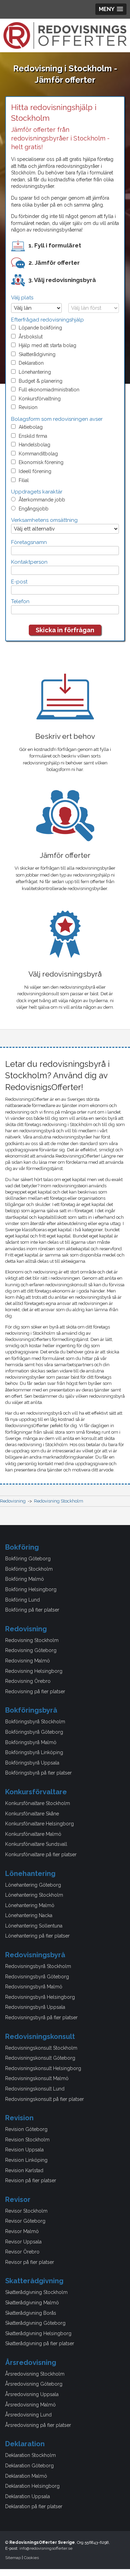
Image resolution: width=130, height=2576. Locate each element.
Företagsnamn (29, 542)
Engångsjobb (34, 509)
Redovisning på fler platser (35, 1691)
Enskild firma (33, 436)
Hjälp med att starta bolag (47, 345)
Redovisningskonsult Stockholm (41, 2048)
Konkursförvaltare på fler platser (41, 1854)
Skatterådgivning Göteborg (35, 2323)
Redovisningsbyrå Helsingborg (40, 1997)
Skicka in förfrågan (65, 630)
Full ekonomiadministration (49, 390)
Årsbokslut (31, 337)
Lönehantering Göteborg (33, 1885)
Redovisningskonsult (40, 2037)
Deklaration (31, 363)
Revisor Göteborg (25, 2221)
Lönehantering (35, 372)
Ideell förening (35, 471)
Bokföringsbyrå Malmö (31, 1742)
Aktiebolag (31, 427)
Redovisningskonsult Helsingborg (43, 2068)
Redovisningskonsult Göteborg (40, 2058)
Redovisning (26, 1629)
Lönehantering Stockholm (34, 1895)
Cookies (31, 2558)
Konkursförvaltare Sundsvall (36, 1844)
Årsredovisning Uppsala (32, 2394)
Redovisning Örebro (28, 1681)
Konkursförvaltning (40, 399)
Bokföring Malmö (25, 1579)
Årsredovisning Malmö (31, 2405)
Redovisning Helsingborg (34, 1671)
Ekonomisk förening (41, 462)
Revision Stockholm (27, 2140)
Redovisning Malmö (28, 1661)
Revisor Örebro (22, 2252)
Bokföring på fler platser (32, 1610)
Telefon (20, 601)
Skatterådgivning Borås (31, 2313)
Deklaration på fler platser (34, 2506)
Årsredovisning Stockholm (35, 2374)
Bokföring (22, 1547)
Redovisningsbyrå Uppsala (35, 2007)
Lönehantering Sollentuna (34, 1926)
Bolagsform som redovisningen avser (57, 419)
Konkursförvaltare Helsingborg (40, 1824)
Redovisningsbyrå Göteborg (37, 1977)
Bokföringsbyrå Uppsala (32, 1763)
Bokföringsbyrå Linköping (34, 1752)
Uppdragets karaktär (37, 492)
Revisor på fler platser (30, 2262)
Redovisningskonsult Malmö (37, 2078)
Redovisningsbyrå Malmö (34, 1987)
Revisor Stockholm (26, 2211)
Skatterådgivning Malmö (32, 2303)
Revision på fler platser (31, 2180)
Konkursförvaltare (36, 1792)
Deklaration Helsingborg (32, 2486)
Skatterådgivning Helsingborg (38, 2333)
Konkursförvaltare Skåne (32, 1814)
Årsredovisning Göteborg (34, 2384)
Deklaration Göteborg (29, 2466)
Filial (24, 480)
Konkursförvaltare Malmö (33, 1834)
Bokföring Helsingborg (31, 1589)
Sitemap (13, 2558)
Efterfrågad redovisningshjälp (47, 320)
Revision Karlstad (24, 2170)
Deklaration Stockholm (31, 2455)
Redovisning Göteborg (31, 1650)
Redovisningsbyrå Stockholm (38, 1966)
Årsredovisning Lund (28, 2415)
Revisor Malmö (22, 2231)
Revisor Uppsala (23, 2242)
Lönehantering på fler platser (37, 1936)
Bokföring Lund (23, 1600)
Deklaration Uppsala (28, 2496)
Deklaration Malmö (26, 2476)
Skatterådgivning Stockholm (36, 2292)
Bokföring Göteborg (28, 1559)
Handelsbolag (34, 445)
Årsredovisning (31, 2362)
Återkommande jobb (42, 500)
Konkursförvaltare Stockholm (38, 1803)
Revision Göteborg (26, 2129)
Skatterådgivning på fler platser (40, 2343)
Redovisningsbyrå (35, 1955)
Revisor (18, 2199)
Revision (28, 407)
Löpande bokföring (40, 328)
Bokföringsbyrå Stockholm (35, 1722)
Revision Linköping (26, 2160)
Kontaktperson (29, 562)
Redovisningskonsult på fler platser (45, 2099)
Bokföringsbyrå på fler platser (38, 1773)
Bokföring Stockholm (29, 1569)
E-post (19, 582)
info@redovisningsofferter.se (46, 2548)
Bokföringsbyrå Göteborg (34, 1732)
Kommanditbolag (38, 454)
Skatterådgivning (37, 354)
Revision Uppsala (24, 2150)
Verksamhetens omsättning (44, 520)
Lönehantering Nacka (29, 1915)
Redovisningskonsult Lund (35, 2089)
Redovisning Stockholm (32, 1640)
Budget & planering (41, 381)
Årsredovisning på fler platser (38, 2425)
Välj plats (22, 298)
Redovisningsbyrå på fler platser (41, 2017)
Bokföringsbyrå (31, 1710)
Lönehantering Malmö (30, 1905)
